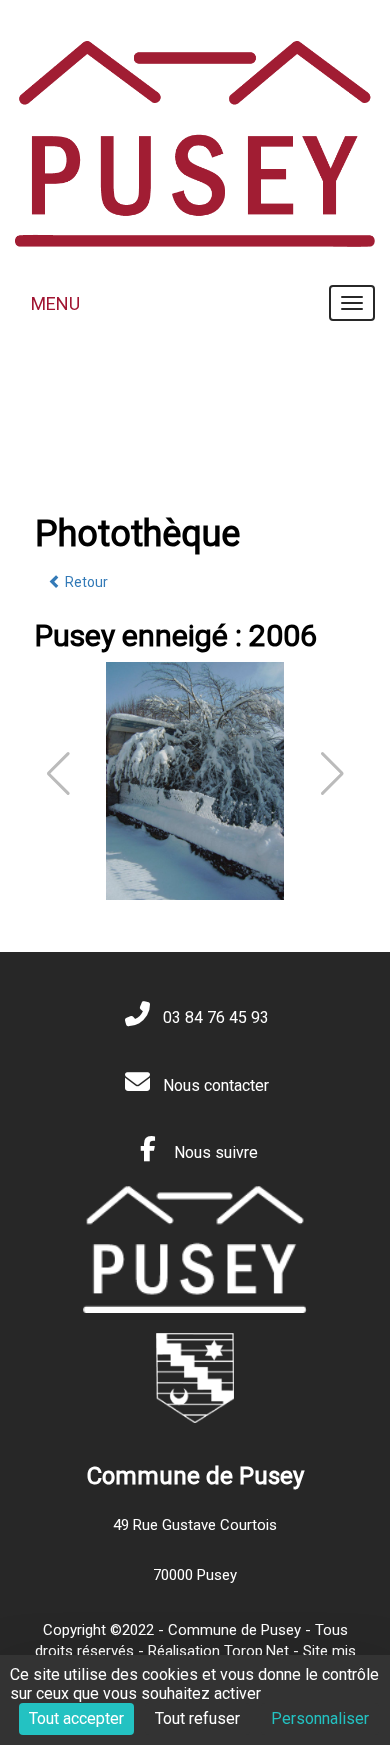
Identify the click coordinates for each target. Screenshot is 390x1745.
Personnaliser (320, 1718)
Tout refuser (197, 1718)
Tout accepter (76, 1718)
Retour (85, 582)
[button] (332, 774)
